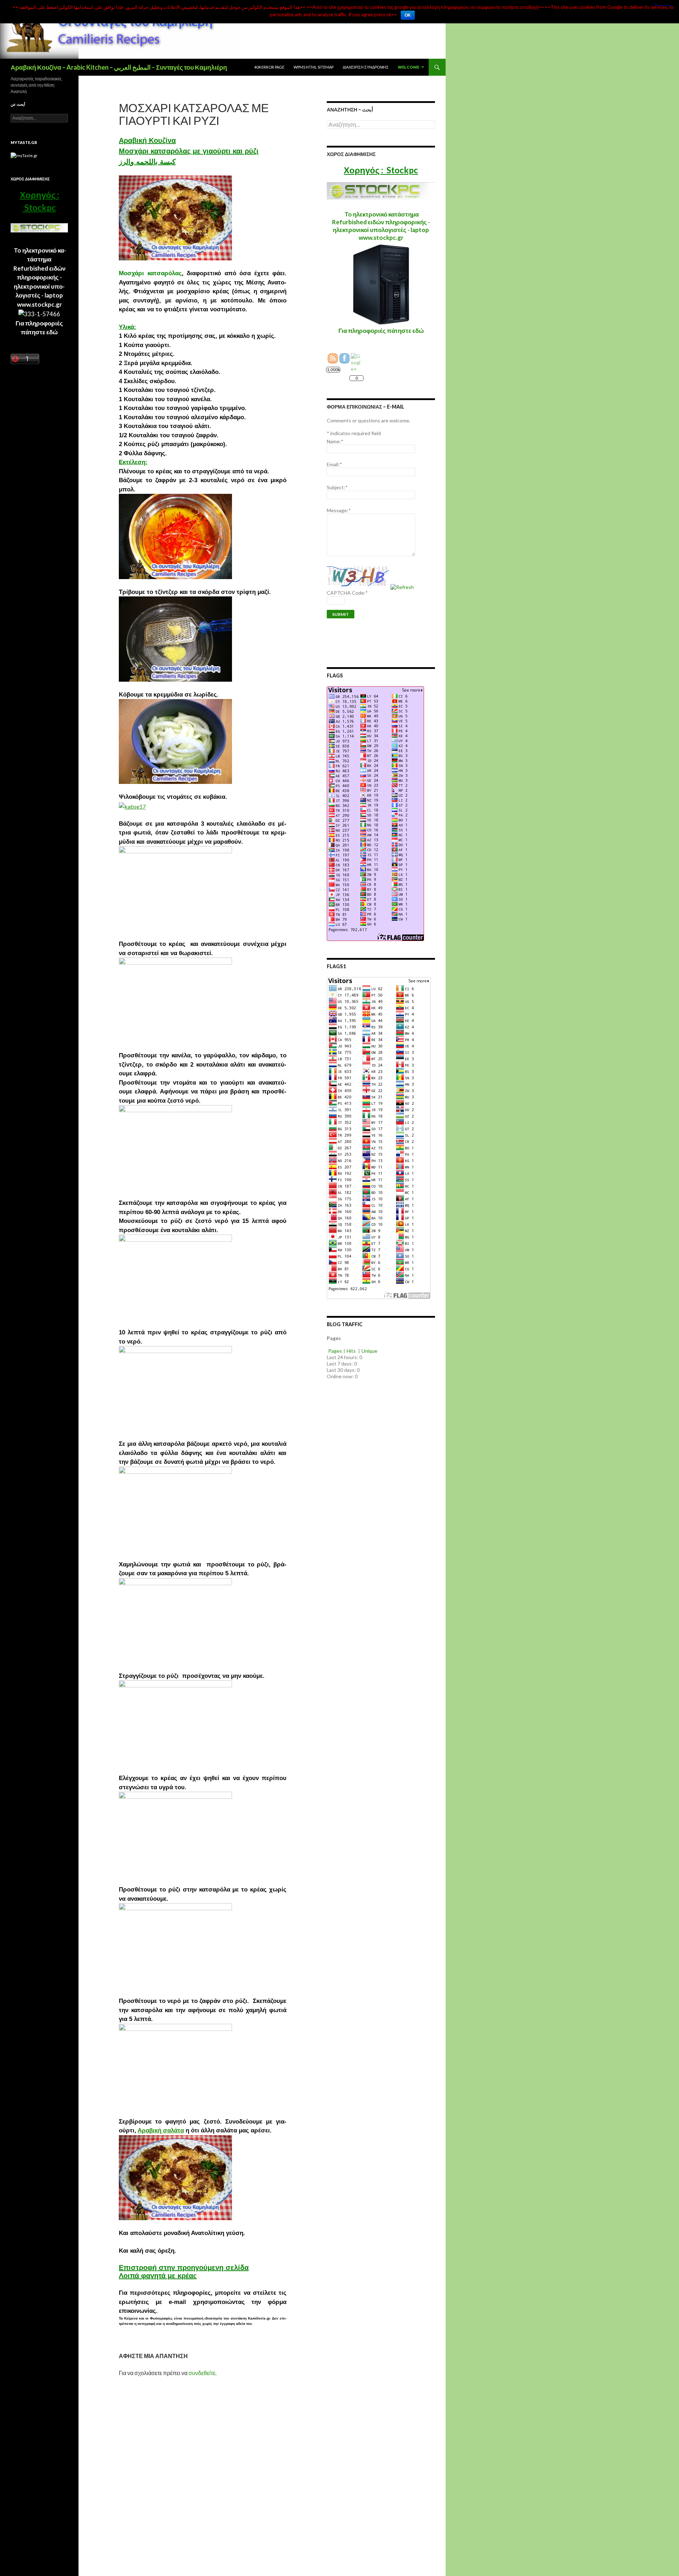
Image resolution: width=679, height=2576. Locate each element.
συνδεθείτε (202, 2373)
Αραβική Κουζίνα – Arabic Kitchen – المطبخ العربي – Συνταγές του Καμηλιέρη (119, 67)
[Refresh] (402, 587)
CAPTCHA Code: (347, 593)
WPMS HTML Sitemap (314, 67)
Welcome (408, 67)
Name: (335, 441)
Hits (352, 1351)
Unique (369, 1351)
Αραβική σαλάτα (161, 2130)
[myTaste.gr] (24, 155)
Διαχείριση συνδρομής (366, 67)
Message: (339, 510)
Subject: (337, 487)
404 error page (269, 67)
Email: (334, 464)
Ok (408, 15)
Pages (335, 1351)
